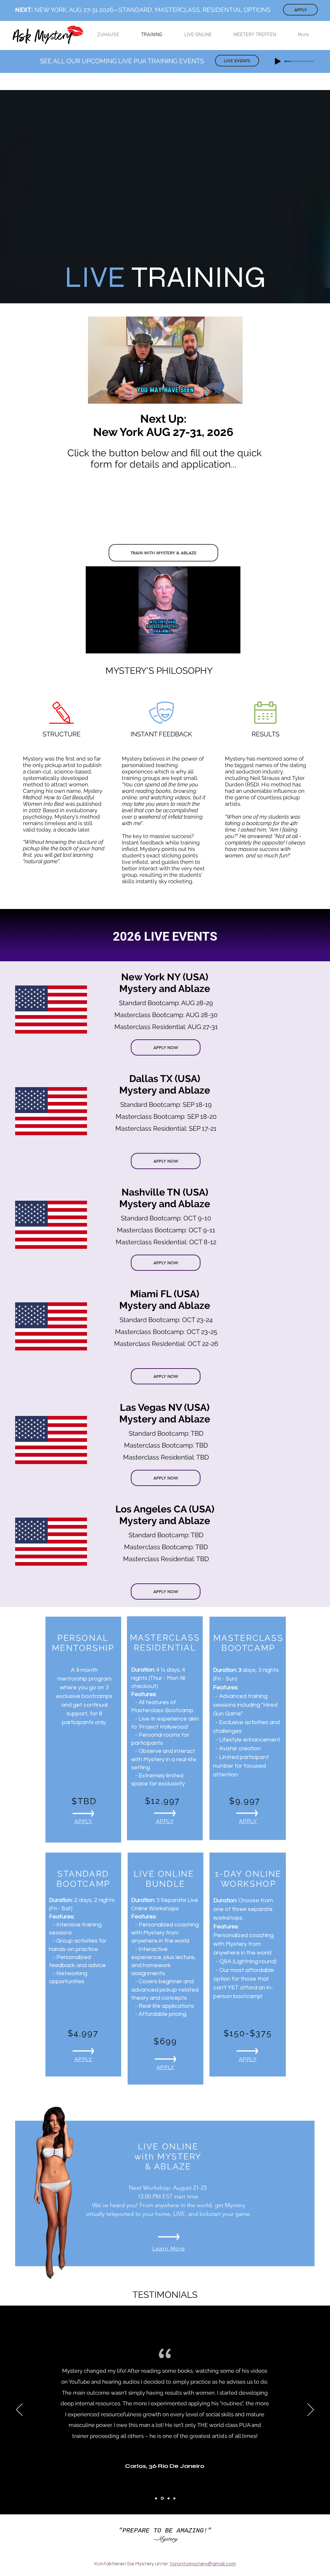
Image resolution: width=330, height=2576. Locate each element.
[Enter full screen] (234, 395)
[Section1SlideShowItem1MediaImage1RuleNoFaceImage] (156, 2498)
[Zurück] (19, 2410)
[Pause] (96, 395)
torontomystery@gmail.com (203, 2564)
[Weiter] (311, 2410)
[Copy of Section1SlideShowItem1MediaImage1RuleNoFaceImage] (174, 2498)
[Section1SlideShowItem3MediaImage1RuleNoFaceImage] (168, 2498)
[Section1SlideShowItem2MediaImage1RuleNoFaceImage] (162, 2498)
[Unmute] (107, 395)
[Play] (278, 61)
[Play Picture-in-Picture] (223, 395)
